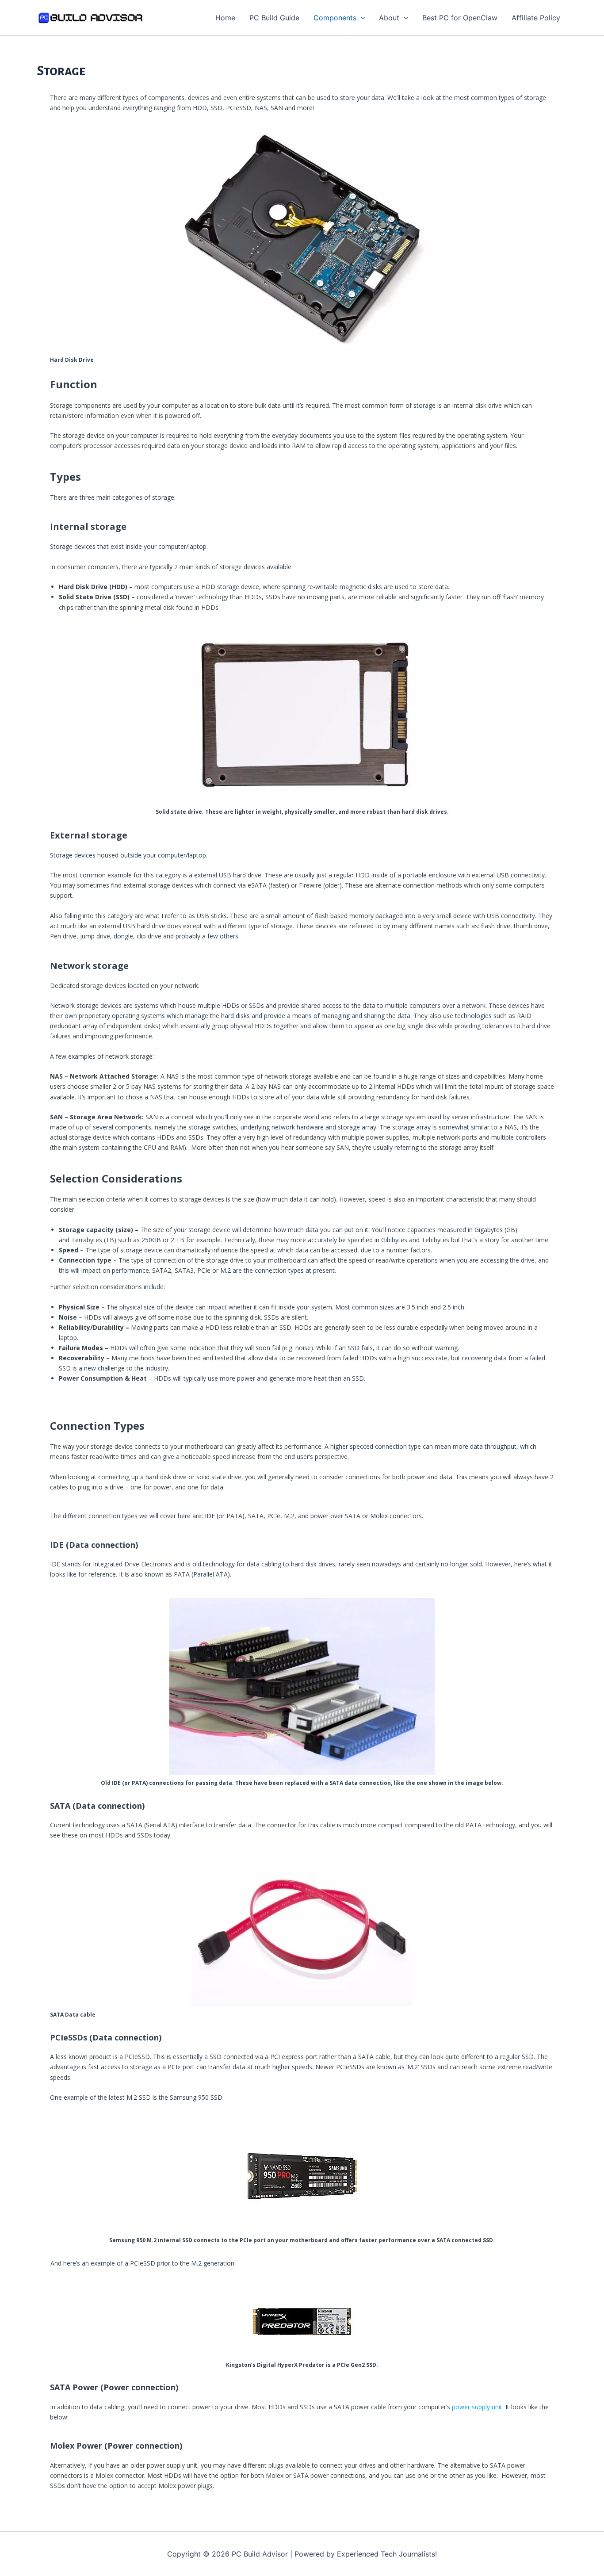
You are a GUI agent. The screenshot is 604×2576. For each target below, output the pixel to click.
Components (335, 18)
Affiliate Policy (536, 18)
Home (225, 18)
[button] (361, 18)
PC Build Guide (274, 18)
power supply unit (477, 2407)
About (389, 18)
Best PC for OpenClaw (460, 18)
